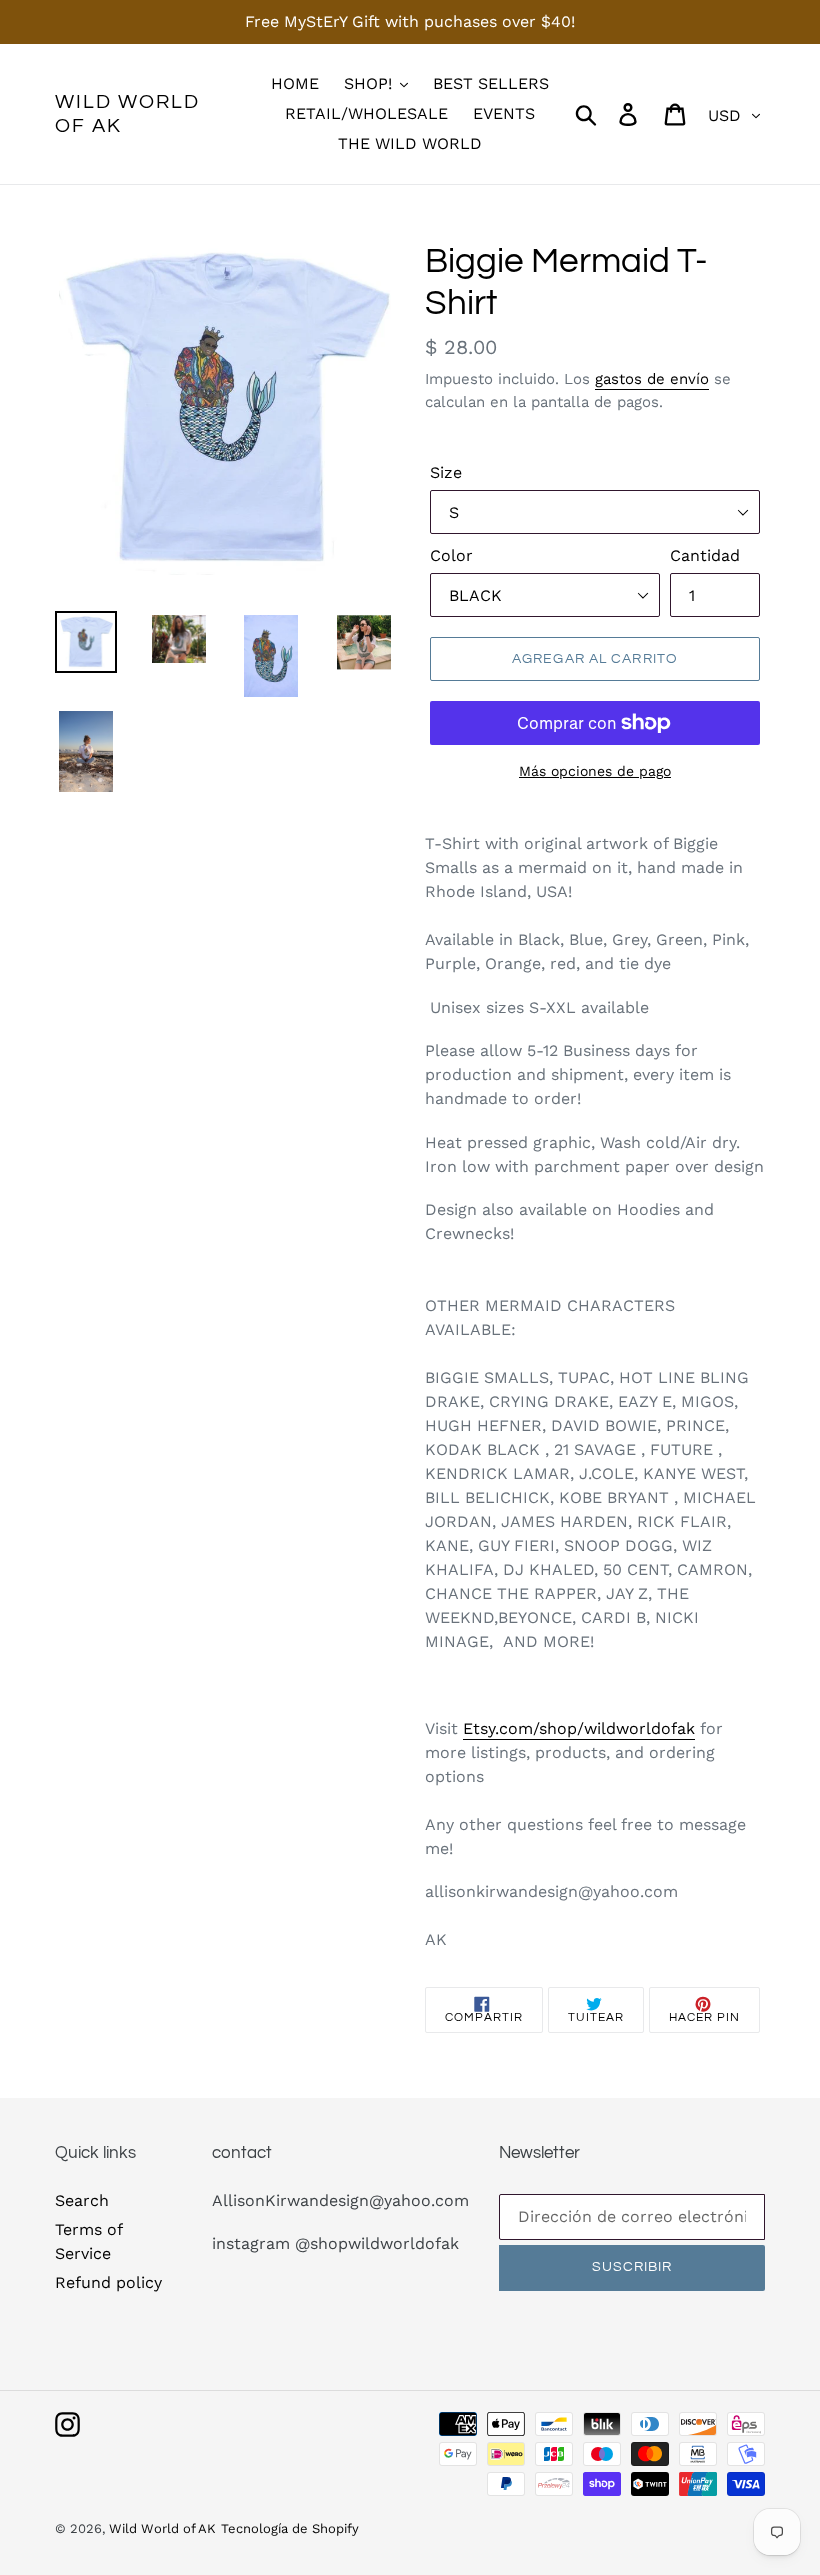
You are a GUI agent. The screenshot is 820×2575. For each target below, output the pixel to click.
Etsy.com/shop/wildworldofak (579, 1728)
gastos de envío (652, 379)
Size (446, 472)
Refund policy (108, 2282)
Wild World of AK (127, 114)
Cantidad (705, 555)
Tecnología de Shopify (290, 2528)
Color (451, 555)
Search (82, 2200)
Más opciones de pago (595, 771)
